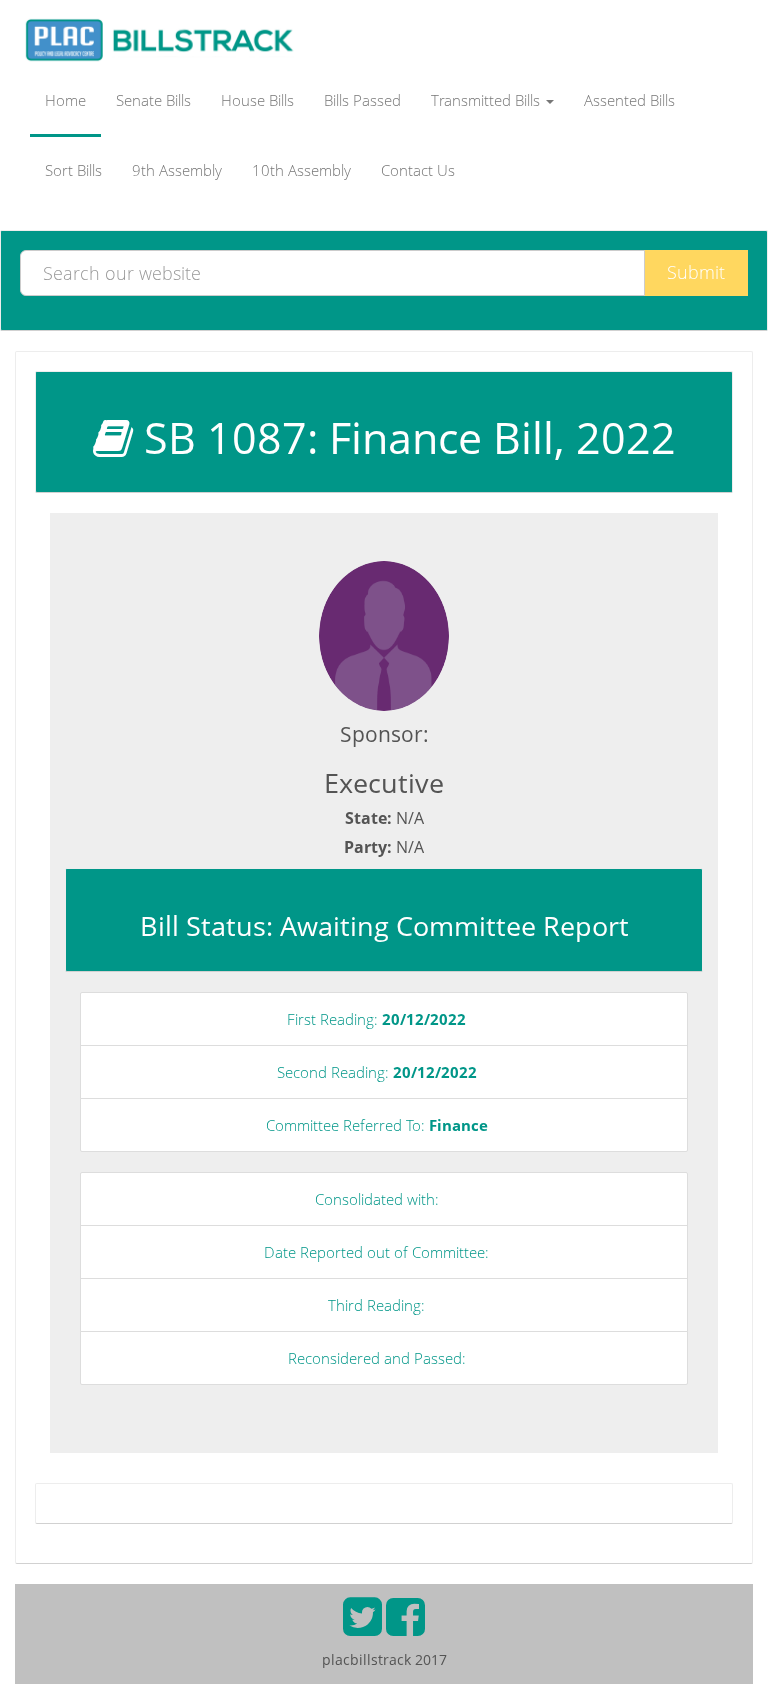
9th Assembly (177, 170)
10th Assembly (301, 170)
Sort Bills (73, 170)
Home (65, 100)
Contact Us (418, 170)
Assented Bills (629, 100)
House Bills (257, 100)
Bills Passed (362, 100)
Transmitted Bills (487, 100)
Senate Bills (153, 100)
